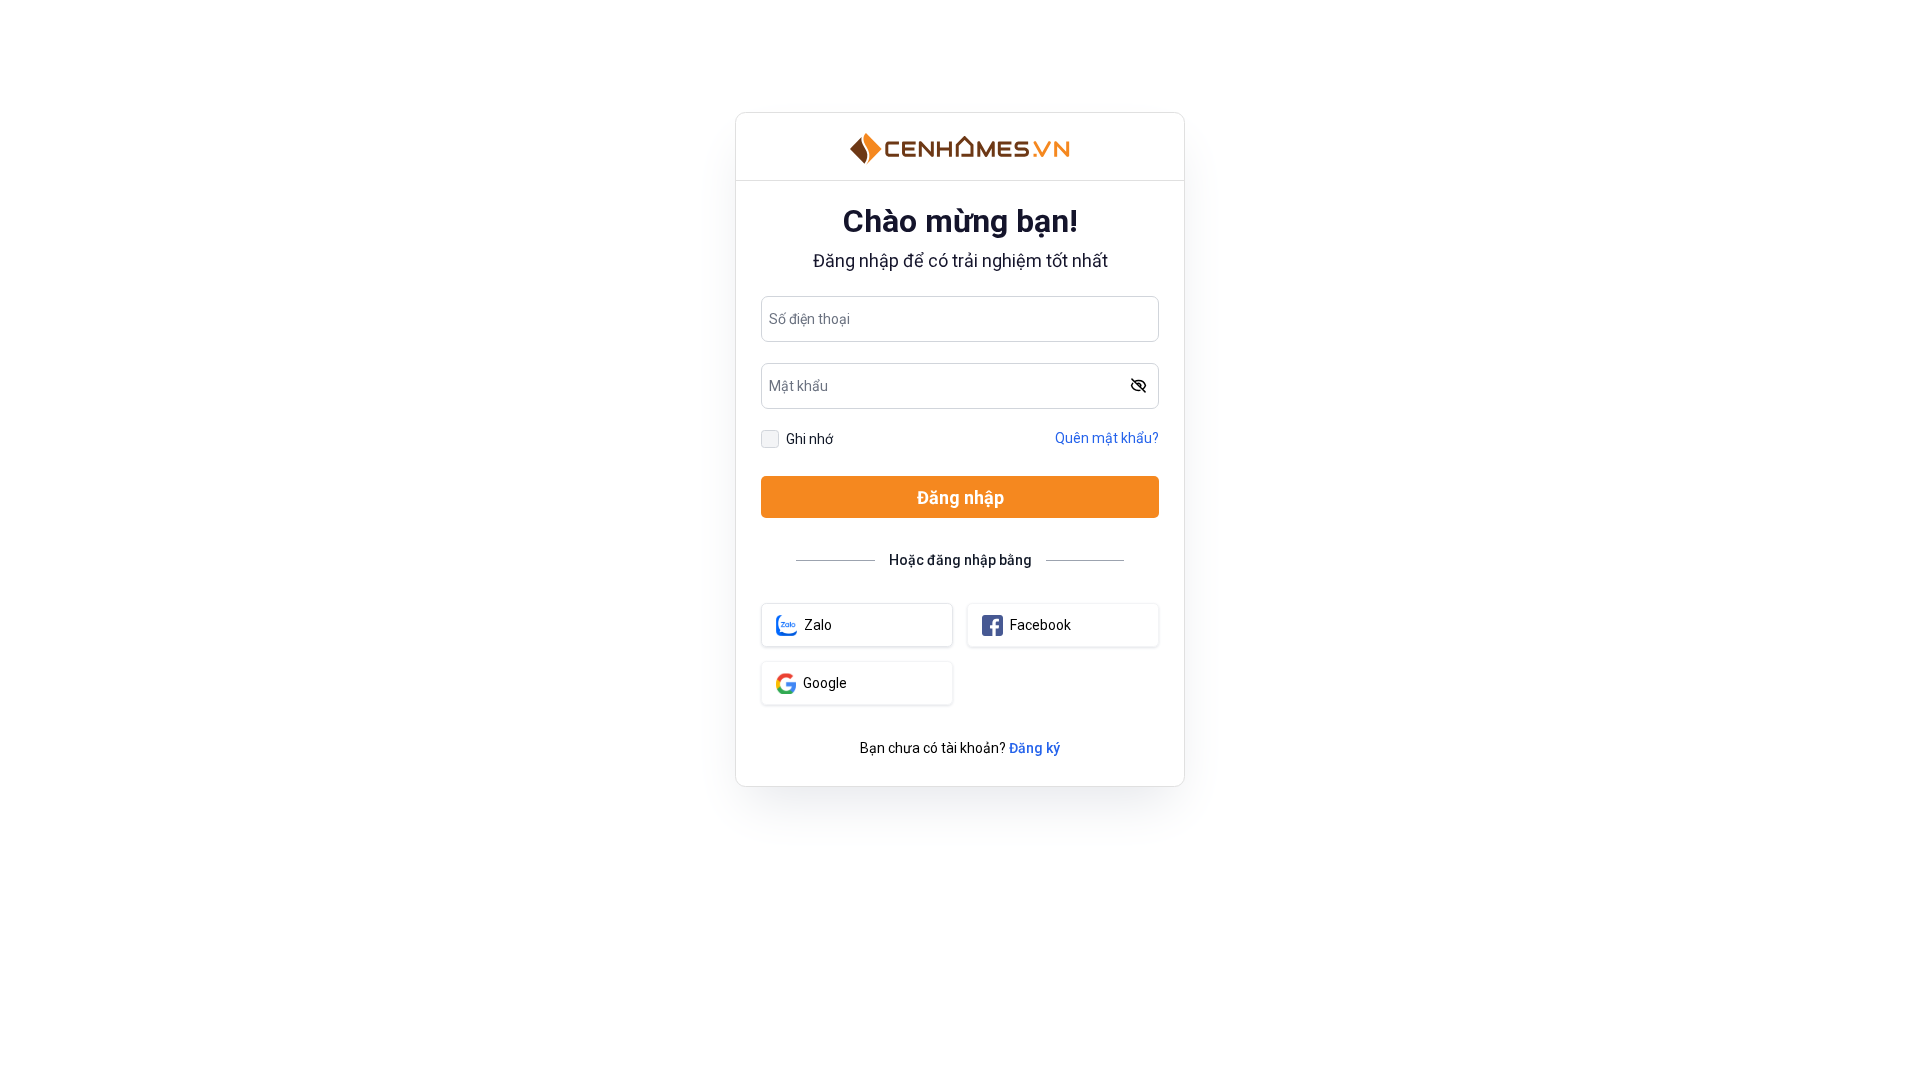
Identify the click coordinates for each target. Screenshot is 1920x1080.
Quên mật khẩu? (1107, 438)
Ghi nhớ (809, 439)
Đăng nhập (960, 497)
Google (825, 683)
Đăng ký (1034, 748)
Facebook (1040, 625)
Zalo (818, 625)
